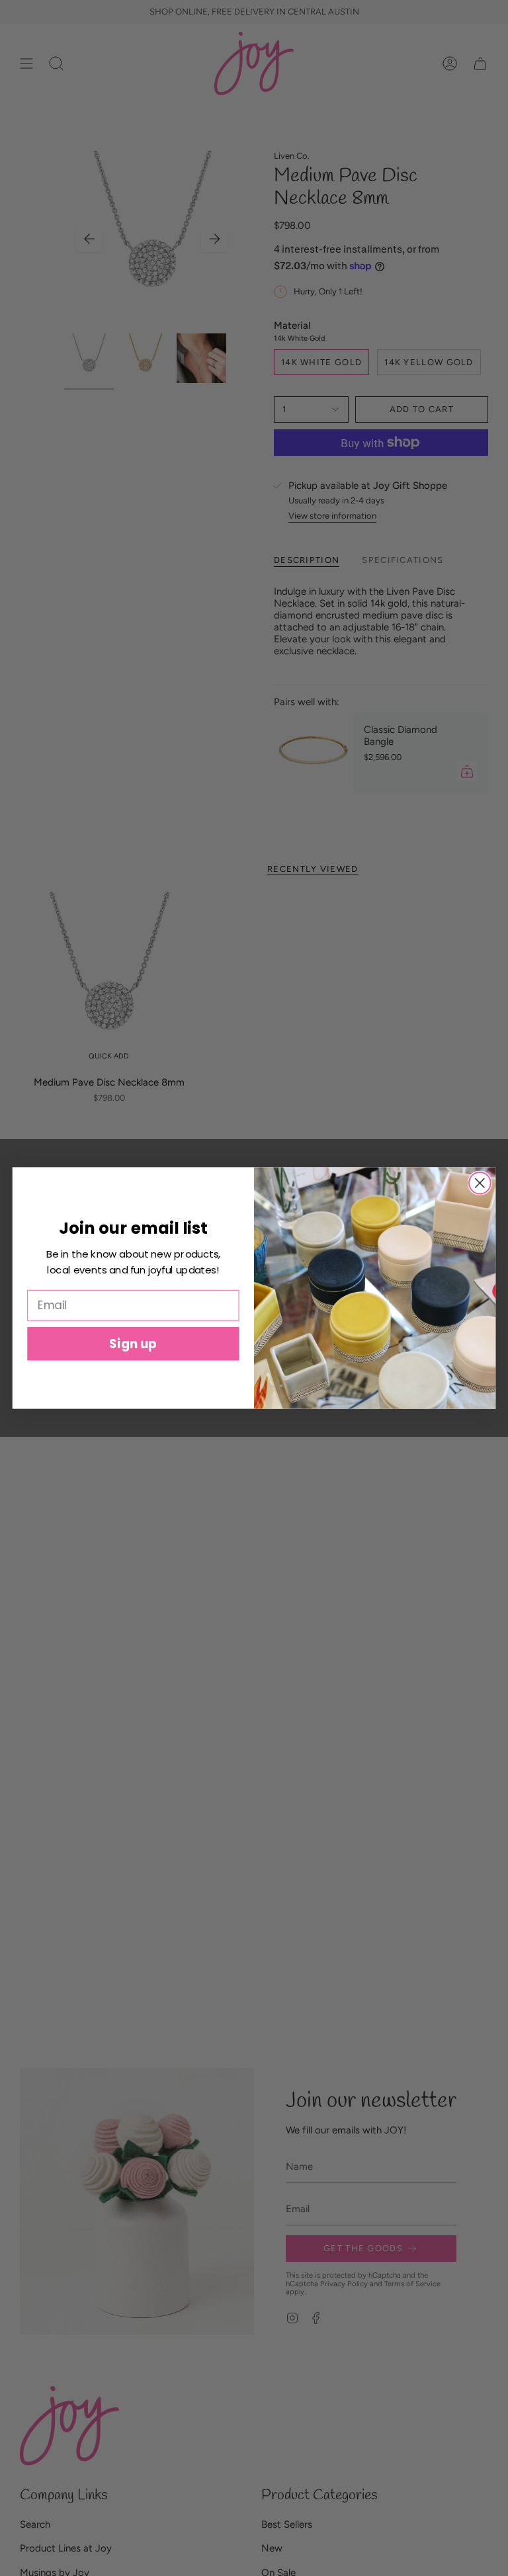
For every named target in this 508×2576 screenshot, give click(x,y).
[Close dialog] (480, 1183)
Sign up (133, 1344)
